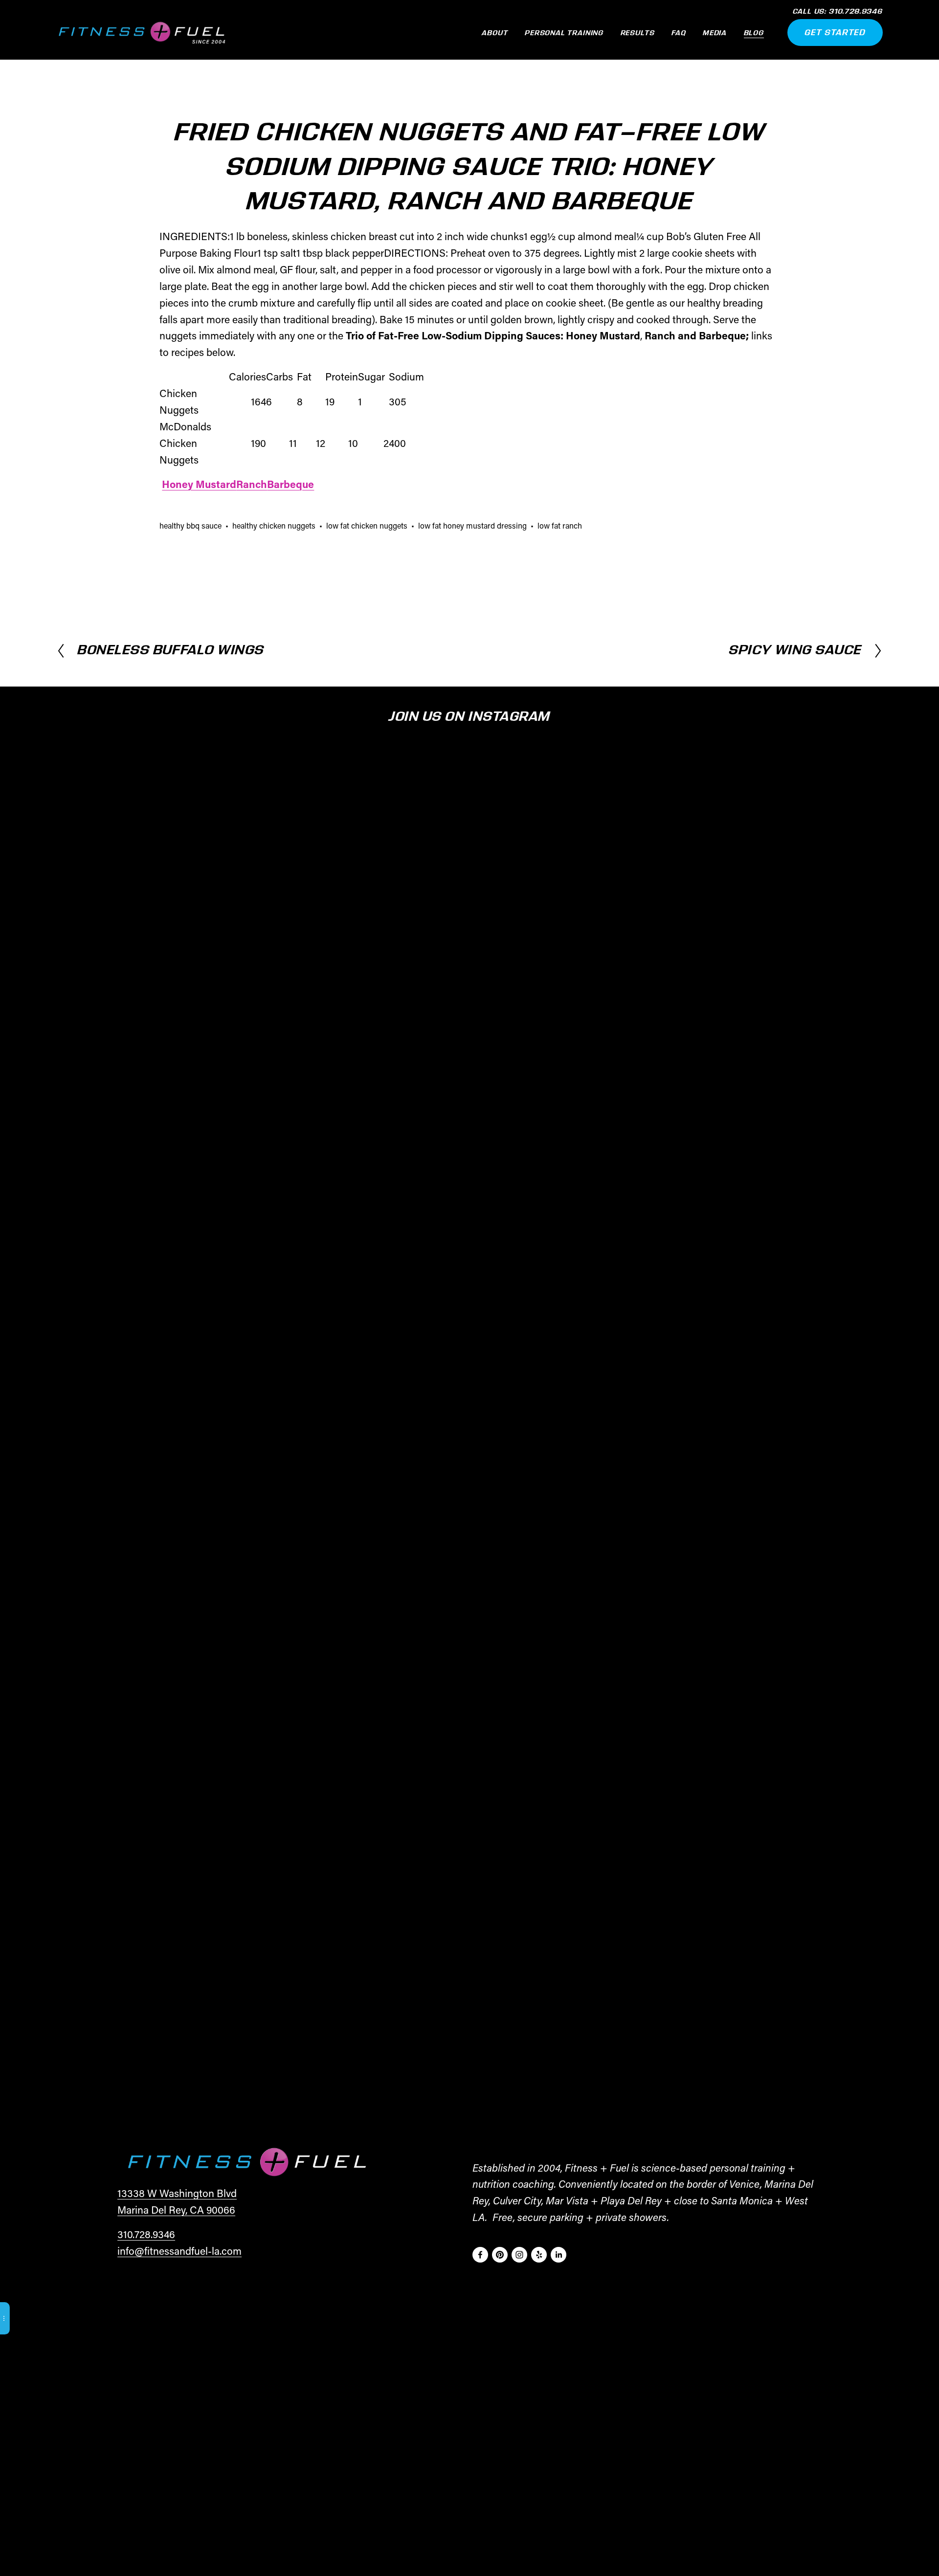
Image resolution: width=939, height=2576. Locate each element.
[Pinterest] (500, 2255)
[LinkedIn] (559, 2255)
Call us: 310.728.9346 (838, 12)
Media (715, 33)
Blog (754, 33)
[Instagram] (519, 2255)
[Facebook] (480, 2255)
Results (638, 33)
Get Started (835, 33)
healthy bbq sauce (190, 525)
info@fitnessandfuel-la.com (179, 2251)
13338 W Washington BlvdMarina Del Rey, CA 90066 (177, 2201)
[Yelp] (539, 2255)
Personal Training (564, 33)
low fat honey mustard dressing (472, 525)
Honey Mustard (199, 484)
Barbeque (291, 484)
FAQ (679, 33)
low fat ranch (560, 525)
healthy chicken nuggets (274, 525)
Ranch (252, 484)
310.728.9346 (146, 2234)
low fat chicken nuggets (367, 525)
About (495, 33)
